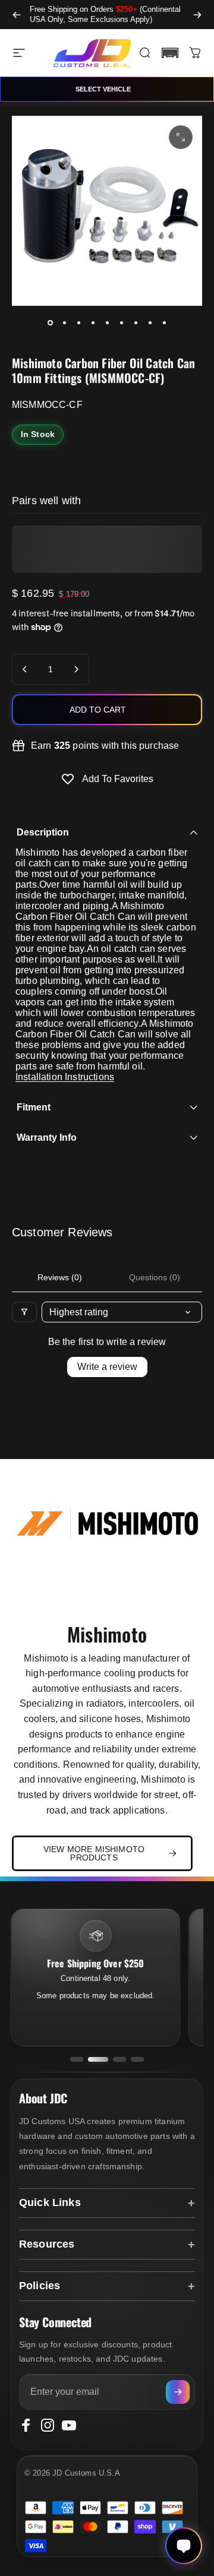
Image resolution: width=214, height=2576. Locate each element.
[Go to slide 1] (77, 2059)
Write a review (107, 1367)
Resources (47, 2244)
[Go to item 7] (136, 322)
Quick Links (50, 2202)
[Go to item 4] (93, 322)
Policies (40, 2286)
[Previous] (17, 15)
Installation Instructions (65, 1077)
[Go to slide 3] (119, 2059)
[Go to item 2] (64, 322)
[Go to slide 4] (137, 2059)
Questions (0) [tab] (155, 1277)
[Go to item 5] (107, 322)
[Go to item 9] (164, 322)
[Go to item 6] (121, 322)
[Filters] (24, 1312)
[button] (170, 53)
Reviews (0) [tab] (60, 1277)
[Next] (197, 15)
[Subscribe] (178, 2392)
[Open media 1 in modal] (181, 137)
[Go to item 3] (78, 322)
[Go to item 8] (150, 322)
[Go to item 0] (50, 322)
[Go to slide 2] (98, 2059)
